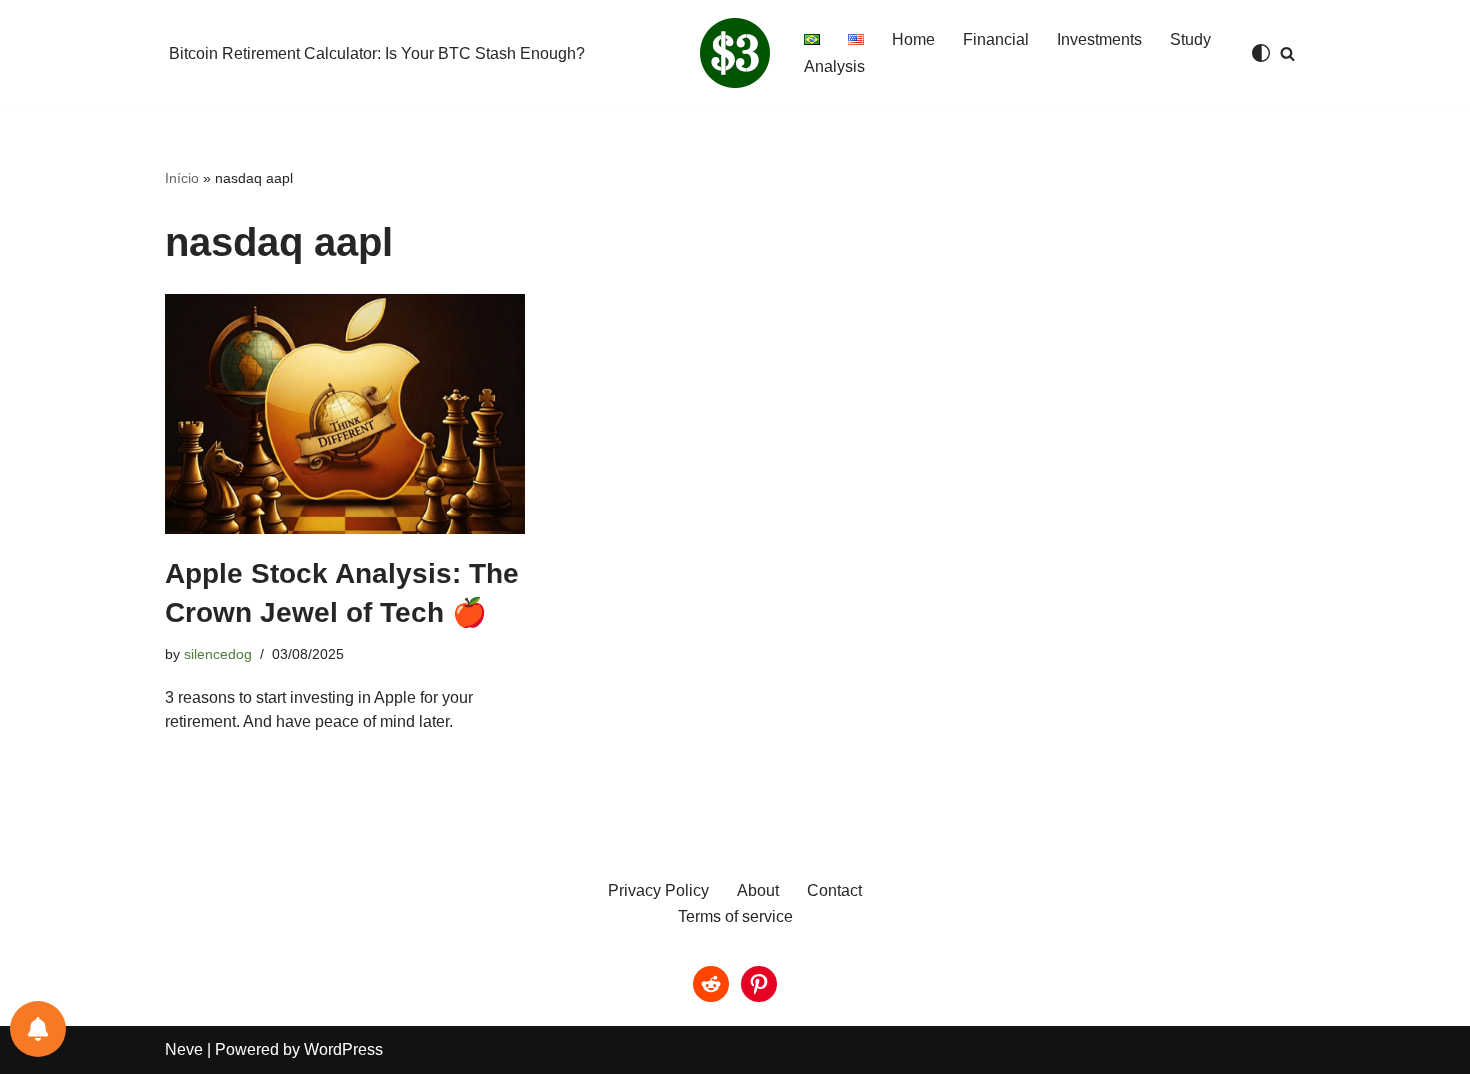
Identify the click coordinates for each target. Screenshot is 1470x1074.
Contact (834, 890)
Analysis (834, 66)
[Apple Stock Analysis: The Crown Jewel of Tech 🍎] (345, 414)
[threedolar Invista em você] (735, 53)
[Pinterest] (759, 984)
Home (913, 39)
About (758, 890)
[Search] (1287, 53)
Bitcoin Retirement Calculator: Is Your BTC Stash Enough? (377, 53)
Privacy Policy (658, 890)
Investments (1099, 39)
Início (182, 178)
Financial (996, 39)
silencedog (218, 654)
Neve (184, 1049)
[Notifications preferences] (38, 1029)
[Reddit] (711, 984)
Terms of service (735, 916)
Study (1190, 39)
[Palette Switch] (1261, 53)
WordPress (343, 1049)
